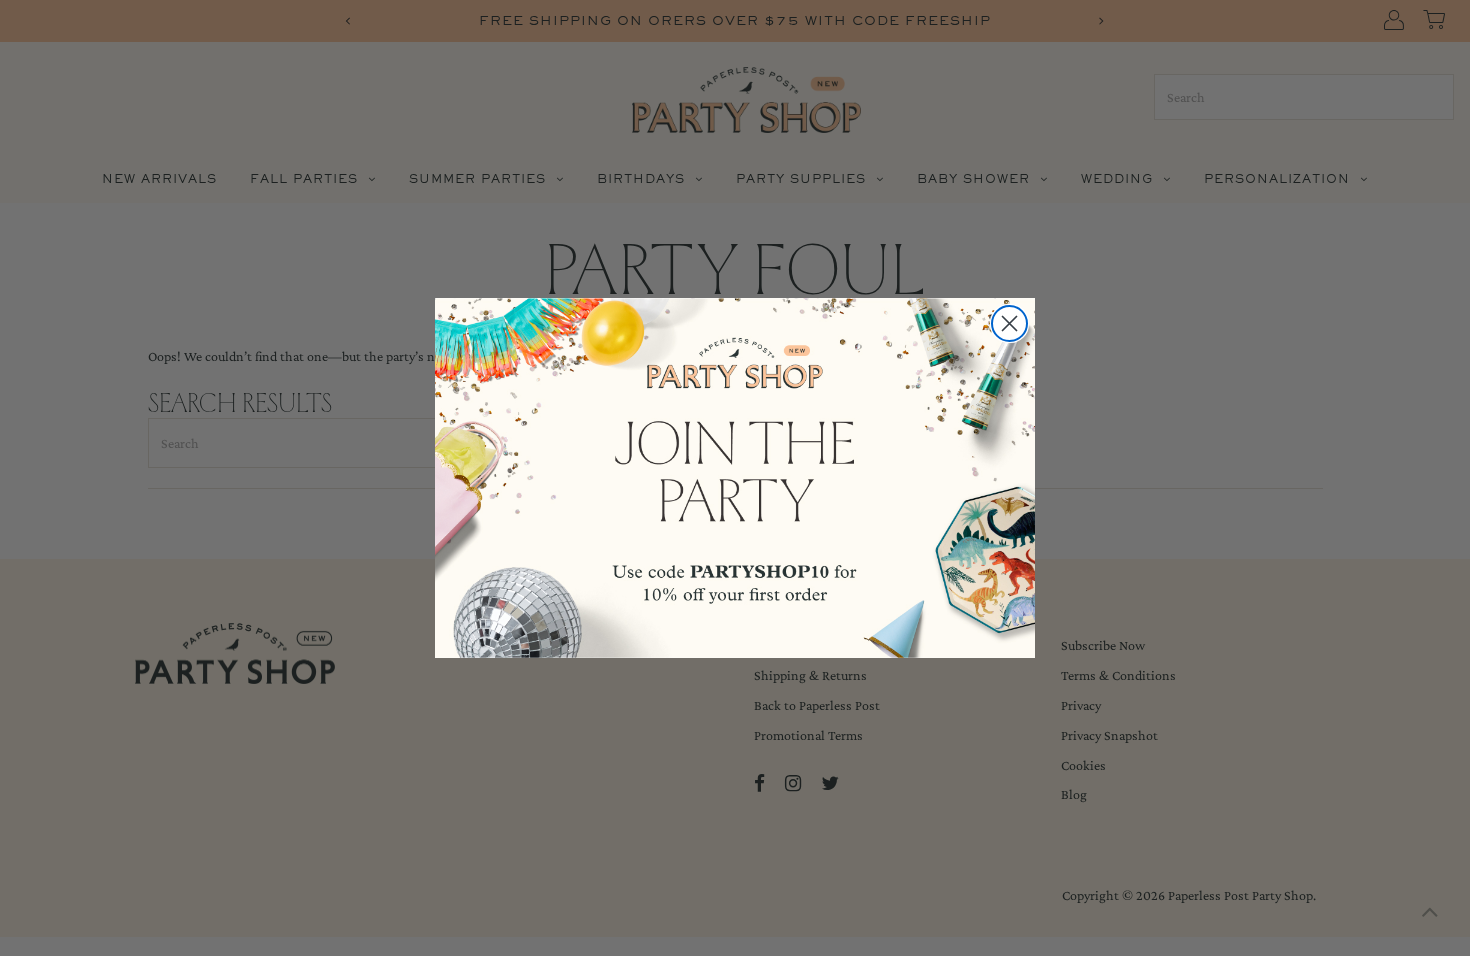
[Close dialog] (1009, 323)
